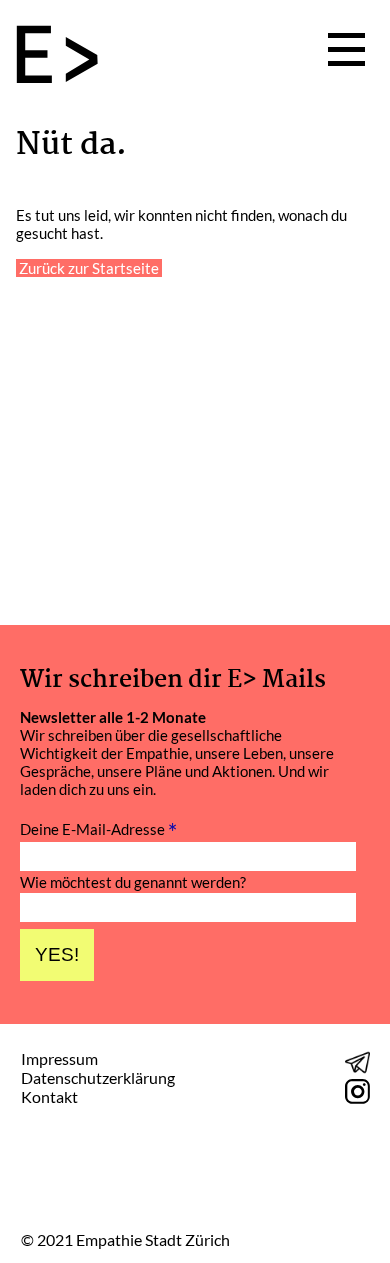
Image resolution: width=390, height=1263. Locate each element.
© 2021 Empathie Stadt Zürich (125, 1240)
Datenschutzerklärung (98, 1077)
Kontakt (49, 1096)
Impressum (59, 1058)
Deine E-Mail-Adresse (98, 828)
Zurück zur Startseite (89, 268)
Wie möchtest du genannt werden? (133, 882)
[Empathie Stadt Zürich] (65, 56)
